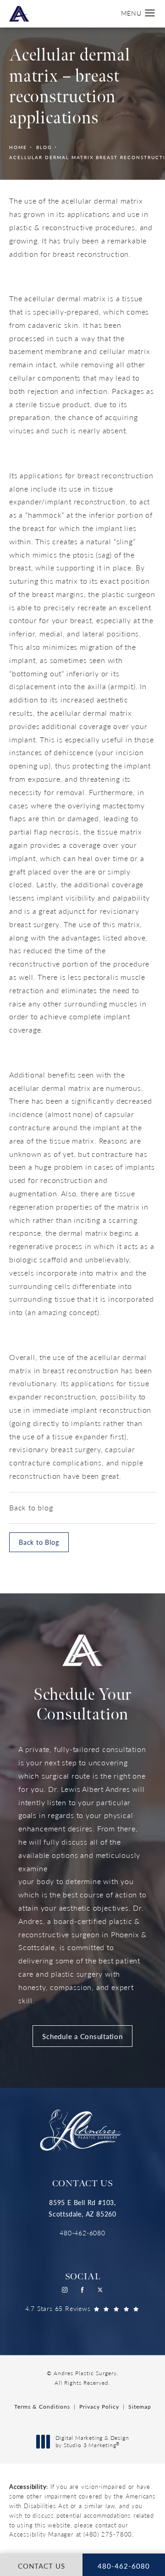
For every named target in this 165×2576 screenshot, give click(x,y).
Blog (44, 147)
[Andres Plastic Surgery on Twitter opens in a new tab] (101, 2290)
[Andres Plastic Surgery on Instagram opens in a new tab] (65, 2290)
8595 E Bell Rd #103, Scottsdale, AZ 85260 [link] (82, 2208)
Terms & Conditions (42, 2407)
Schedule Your (82, 1705)
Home (18, 147)
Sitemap (140, 2407)
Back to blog (31, 1507)
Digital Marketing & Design (92, 2441)
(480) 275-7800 (108, 2534)
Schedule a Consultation (82, 2036)
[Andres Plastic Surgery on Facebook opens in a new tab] (83, 2290)
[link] (82, 2233)
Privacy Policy (99, 2407)
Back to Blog (39, 1542)
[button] (150, 13)
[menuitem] (65, 2290)
